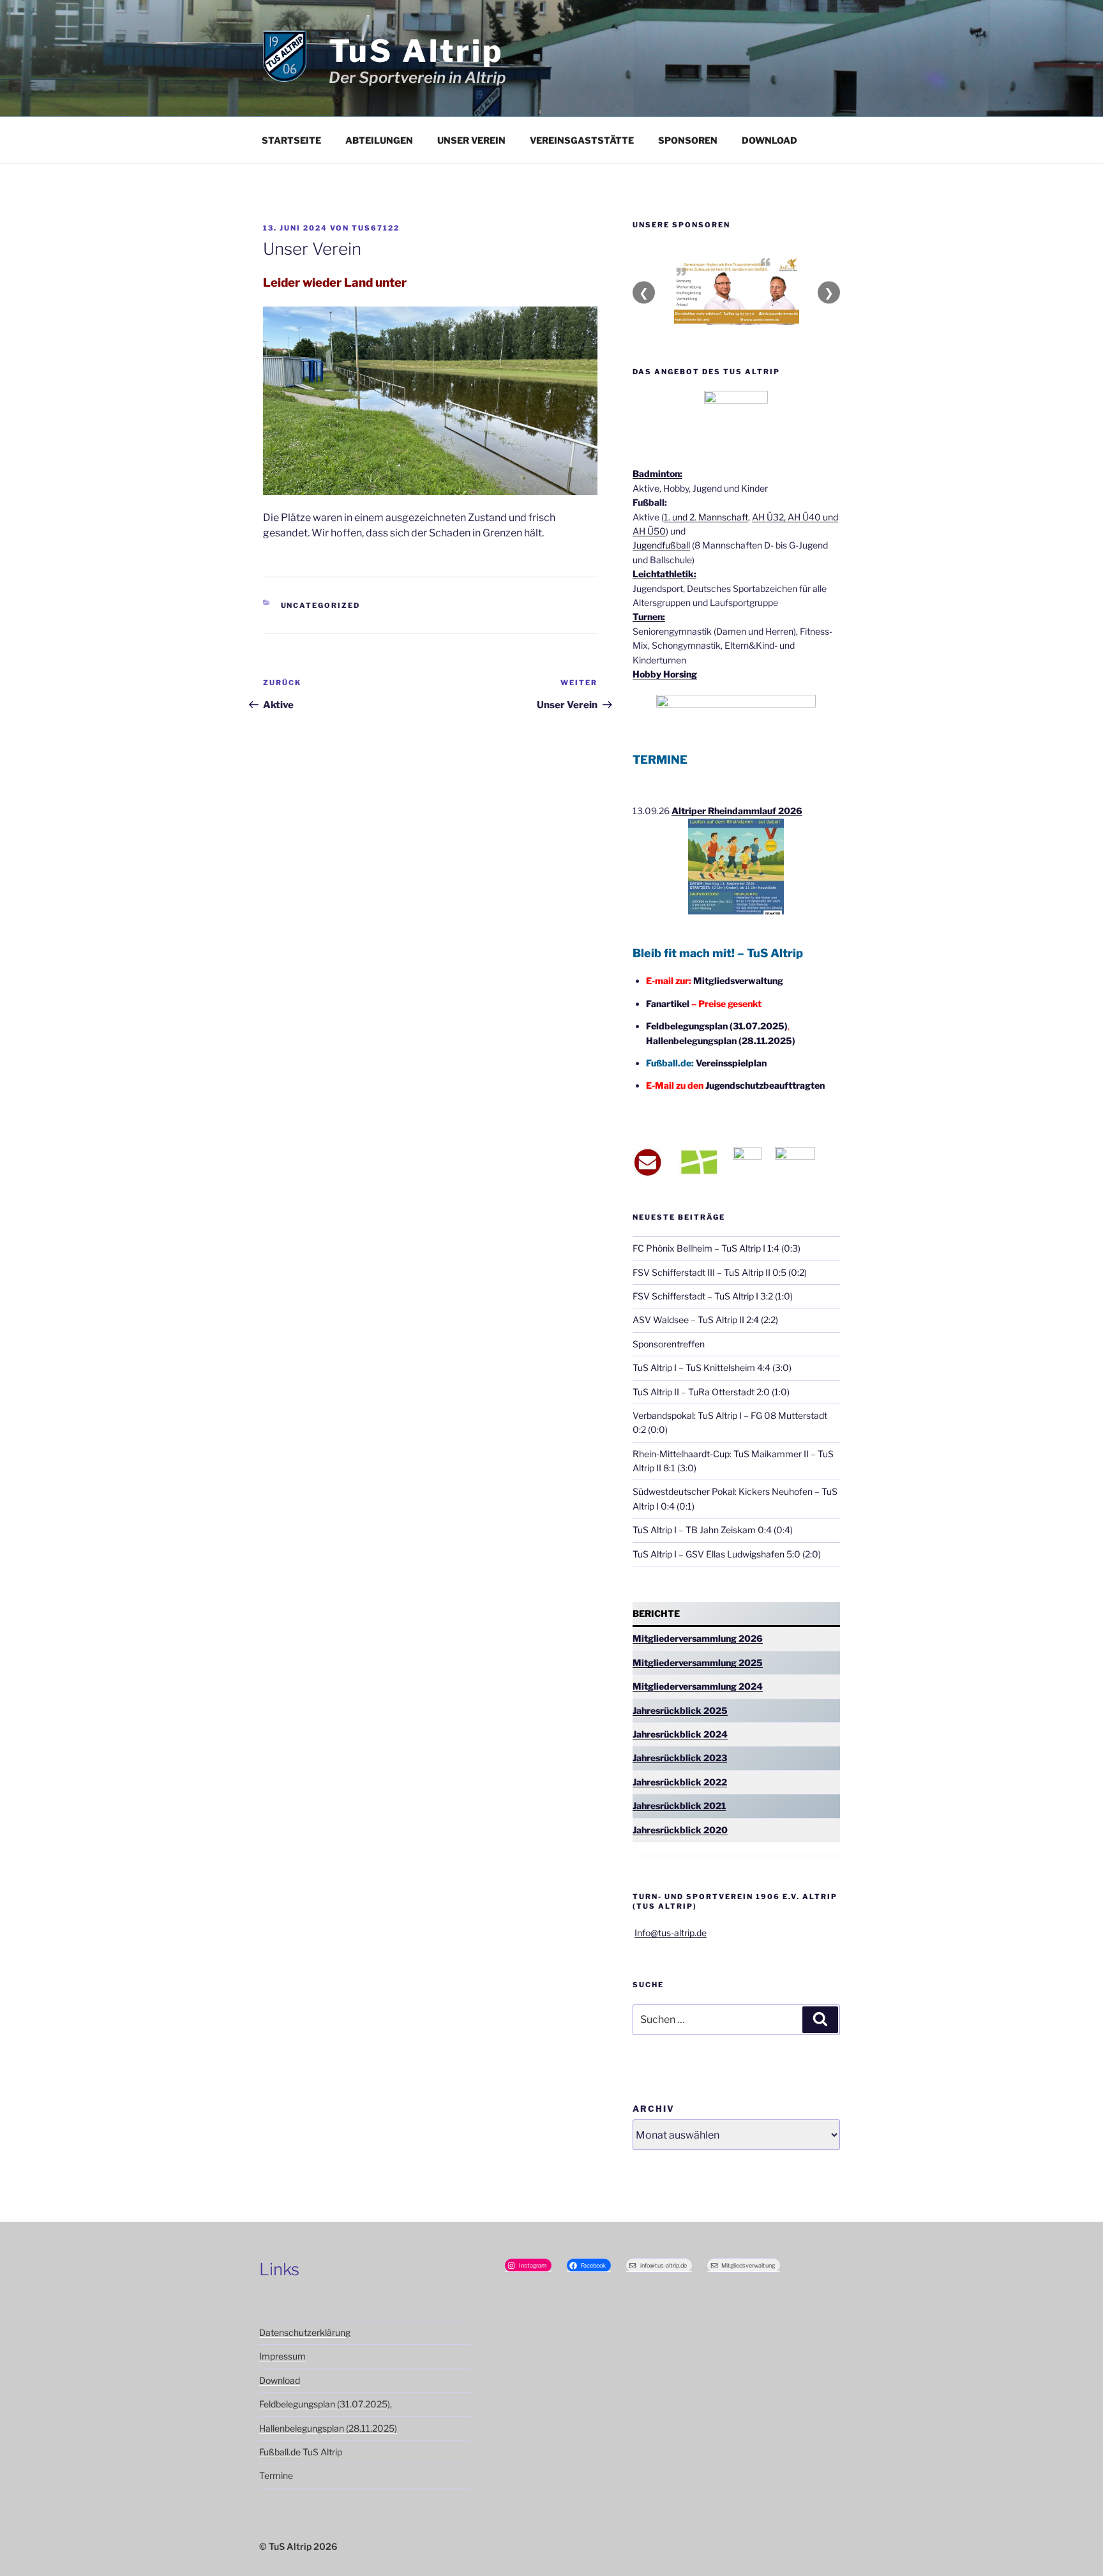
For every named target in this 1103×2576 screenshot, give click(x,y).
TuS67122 (376, 228)
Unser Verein (471, 140)
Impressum (282, 2356)
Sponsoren (688, 140)
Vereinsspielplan (731, 1063)
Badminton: (657, 474)
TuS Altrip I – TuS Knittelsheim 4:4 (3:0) (712, 1368)
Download (769, 140)
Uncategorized (321, 605)
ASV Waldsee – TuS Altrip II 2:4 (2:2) (705, 1320)
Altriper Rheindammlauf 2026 (737, 811)
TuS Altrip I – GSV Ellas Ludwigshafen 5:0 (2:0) (727, 1554)
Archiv (654, 2109)
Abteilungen (379, 140)
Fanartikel (668, 1004)
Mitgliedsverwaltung (738, 981)
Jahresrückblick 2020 (680, 1830)
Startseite (291, 140)
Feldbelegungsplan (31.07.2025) (717, 1026)
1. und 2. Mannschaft (706, 517)
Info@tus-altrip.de (671, 1933)
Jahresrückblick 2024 (680, 1734)
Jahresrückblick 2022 (680, 1782)
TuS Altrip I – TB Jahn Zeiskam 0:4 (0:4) (713, 1530)
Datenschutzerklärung (305, 2332)
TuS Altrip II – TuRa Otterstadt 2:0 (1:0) (711, 1392)
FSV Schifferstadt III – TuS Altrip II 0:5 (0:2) (720, 1272)
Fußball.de (280, 2452)
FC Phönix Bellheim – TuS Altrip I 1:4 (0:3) (717, 1248)
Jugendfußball (661, 545)
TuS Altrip (416, 51)
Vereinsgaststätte (582, 140)
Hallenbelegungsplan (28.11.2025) (721, 1041)
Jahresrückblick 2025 (680, 1710)
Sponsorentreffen (669, 1344)
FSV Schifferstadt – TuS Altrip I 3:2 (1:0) (713, 1296)
